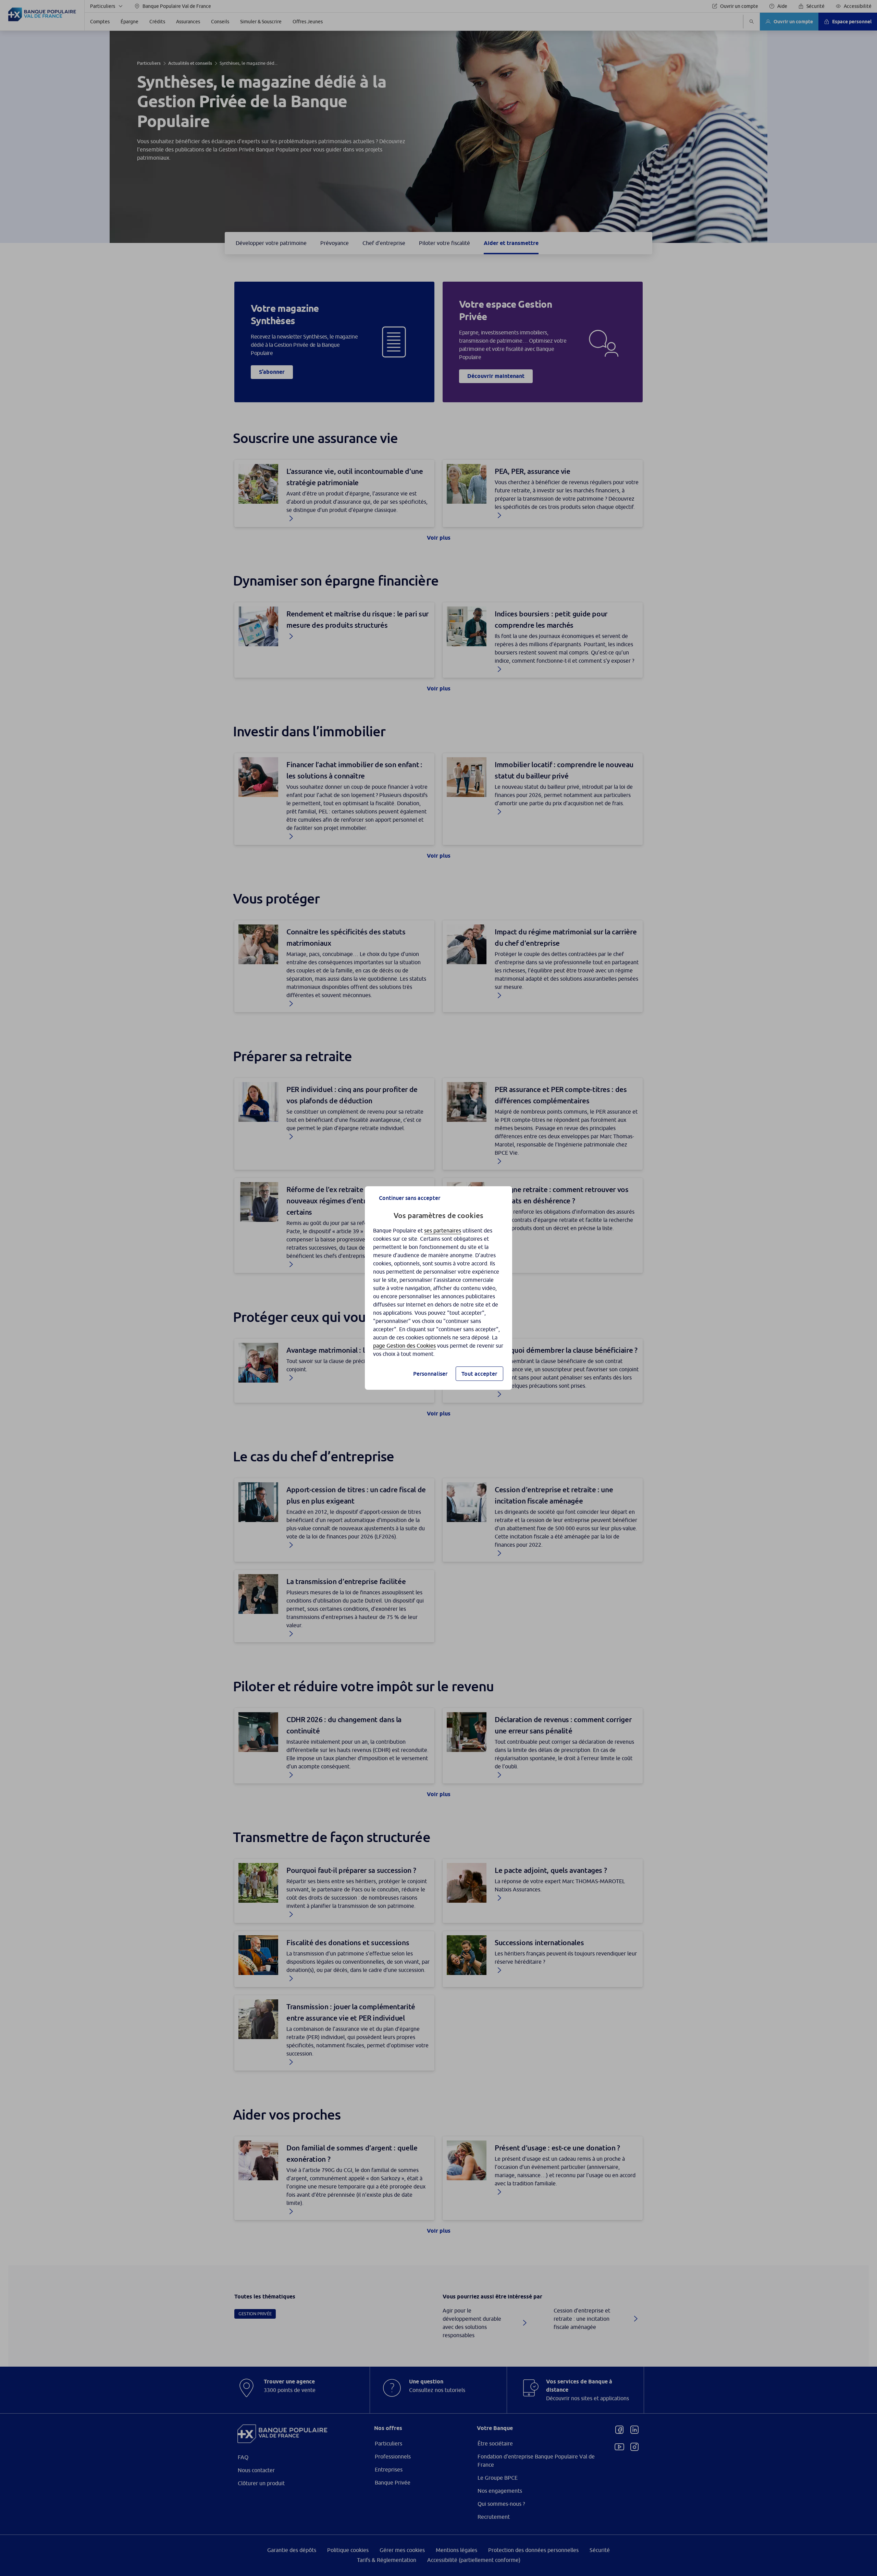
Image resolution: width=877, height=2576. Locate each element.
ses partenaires (443, 1230)
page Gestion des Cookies (404, 1346)
